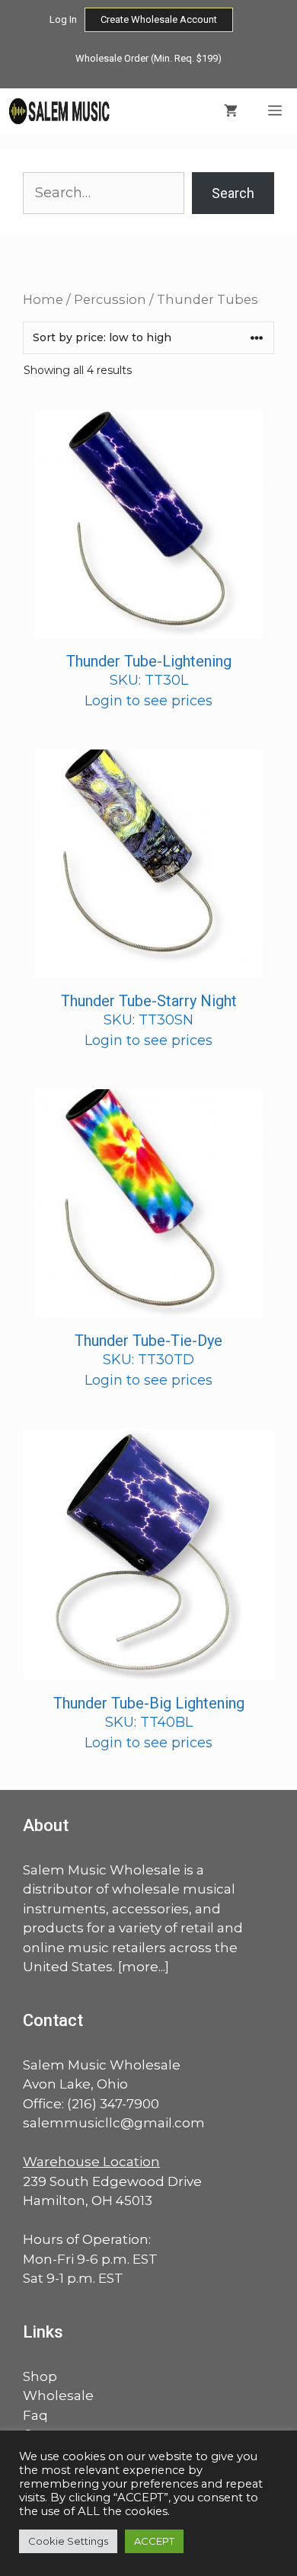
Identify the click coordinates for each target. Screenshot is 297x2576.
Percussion (110, 299)
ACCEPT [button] (154, 2541)
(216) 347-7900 (113, 2104)
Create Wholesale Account (159, 19)
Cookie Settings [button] (68, 2541)
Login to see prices (148, 701)
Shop (40, 2376)
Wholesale (58, 2395)
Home (43, 299)
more (140, 1967)
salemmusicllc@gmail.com (114, 2123)
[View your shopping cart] (231, 111)
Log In (63, 19)
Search (233, 193)
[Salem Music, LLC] (60, 111)
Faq (35, 2415)
